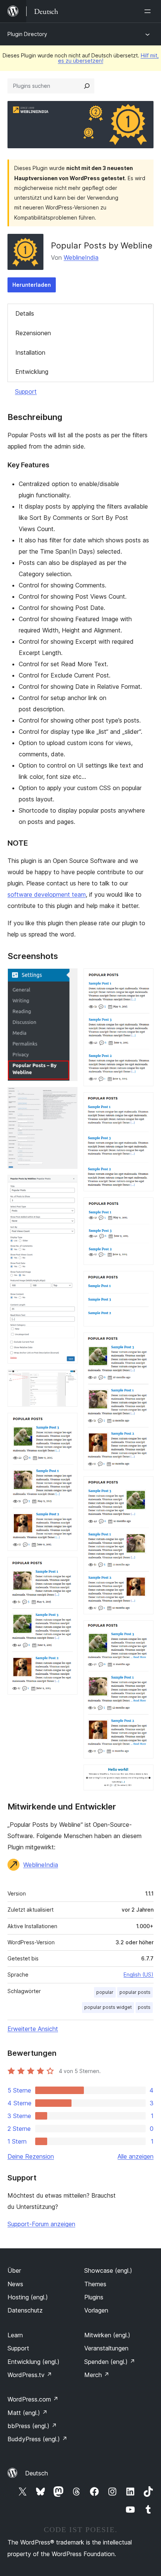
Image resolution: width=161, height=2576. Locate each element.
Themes (95, 2284)
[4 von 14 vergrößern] (67, 1380)
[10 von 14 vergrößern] (143, 1281)
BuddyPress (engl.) (37, 2439)
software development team (47, 894)
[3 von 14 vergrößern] (67, 1185)
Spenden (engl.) (110, 2362)
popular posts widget (108, 2007)
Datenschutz (25, 2310)
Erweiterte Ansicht (33, 2029)
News (15, 2284)
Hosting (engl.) (28, 2297)
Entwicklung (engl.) (34, 2362)
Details (25, 313)
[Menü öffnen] (149, 11)
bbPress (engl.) (32, 2426)
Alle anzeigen (136, 2156)
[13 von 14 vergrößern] (143, 1631)
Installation (30, 352)
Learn (15, 2335)
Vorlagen (96, 2310)
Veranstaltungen (106, 2348)
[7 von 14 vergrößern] (143, 979)
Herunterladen (32, 285)
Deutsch (37, 2473)
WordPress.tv (30, 2375)
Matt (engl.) (28, 2413)
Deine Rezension (31, 2156)
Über (14, 2270)
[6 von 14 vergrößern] (67, 1567)
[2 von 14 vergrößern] (67, 1097)
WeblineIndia (81, 257)
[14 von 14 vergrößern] (143, 1775)
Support (26, 391)
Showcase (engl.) (108, 2270)
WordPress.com (33, 2399)
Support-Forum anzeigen (41, 2224)
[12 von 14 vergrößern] (143, 1486)
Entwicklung (32, 372)
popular (105, 1992)
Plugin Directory (27, 34)
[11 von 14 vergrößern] (143, 1343)
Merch (97, 2375)
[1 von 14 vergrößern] (67, 979)
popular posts (135, 1992)
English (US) (139, 1975)
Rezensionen (33, 333)
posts (144, 2007)
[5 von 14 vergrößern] (67, 1423)
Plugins (94, 2297)
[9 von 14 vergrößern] (143, 1207)
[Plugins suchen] (87, 86)
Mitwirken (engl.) (107, 2335)
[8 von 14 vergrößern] (143, 1102)
